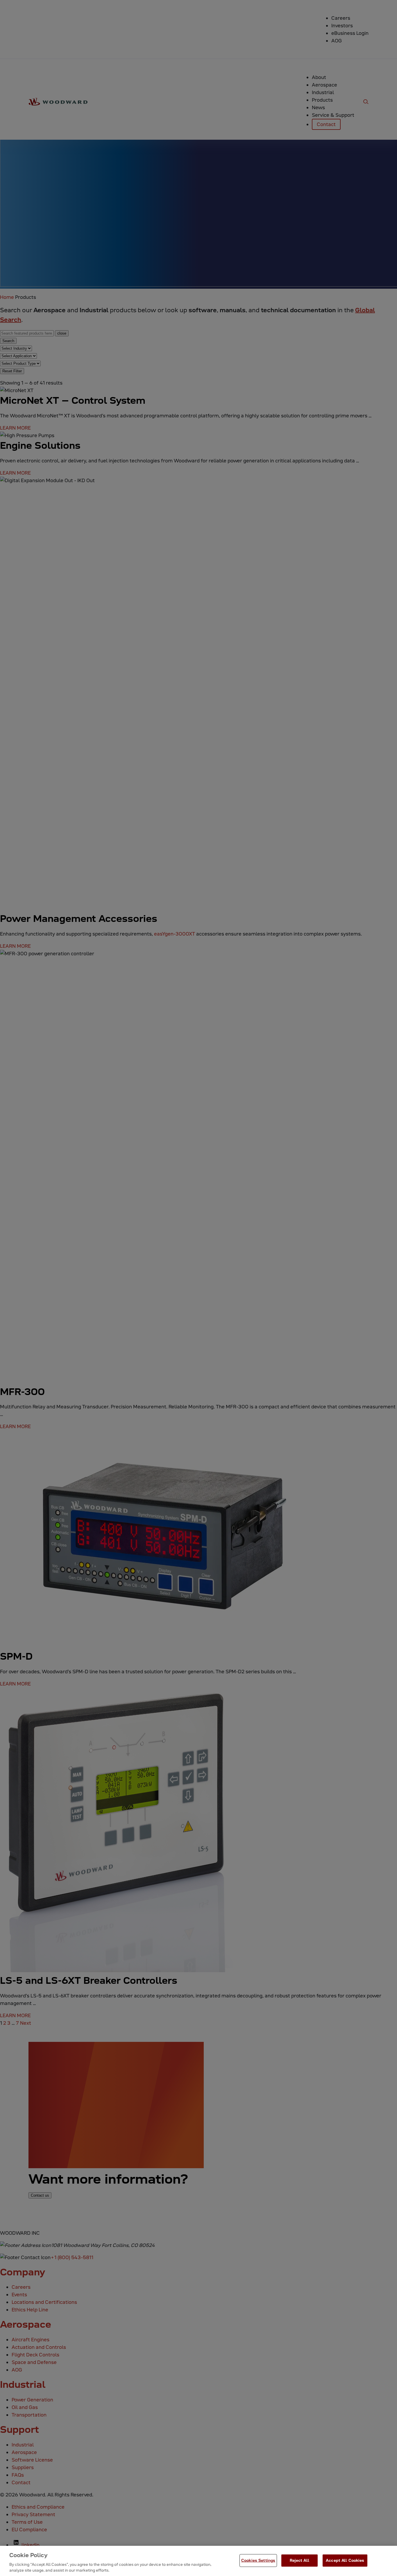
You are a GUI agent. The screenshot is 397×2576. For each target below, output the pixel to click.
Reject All (299, 2560)
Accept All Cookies (345, 2560)
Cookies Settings (258, 2560)
